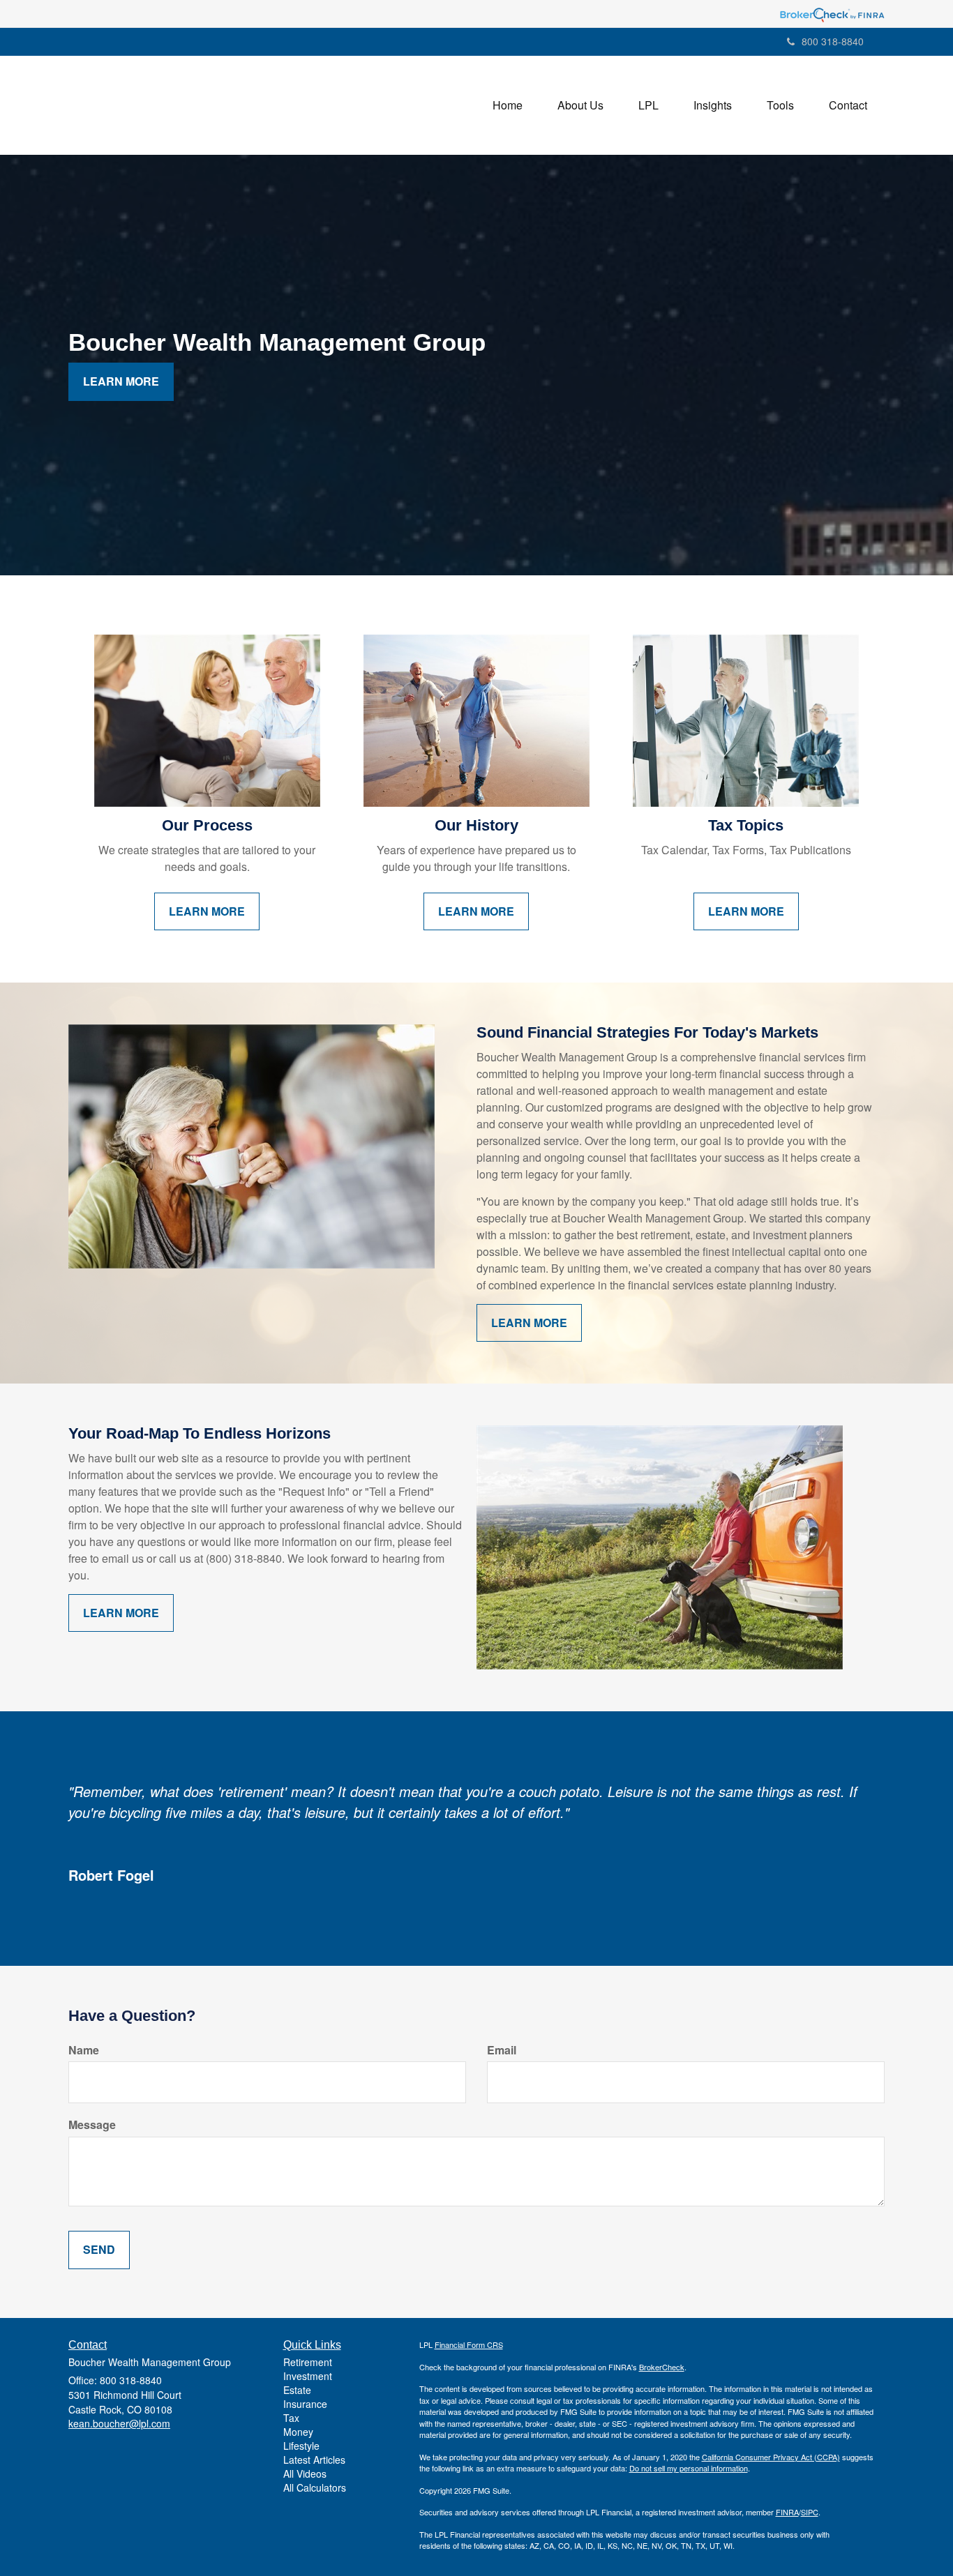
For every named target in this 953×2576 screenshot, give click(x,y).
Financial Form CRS (469, 2344)
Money (298, 2432)
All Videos (305, 2473)
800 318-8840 (833, 41)
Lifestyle (301, 2446)
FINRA (787, 2512)
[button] (580, 105)
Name (84, 2050)
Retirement (308, 2362)
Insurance (305, 2404)
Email (502, 2050)
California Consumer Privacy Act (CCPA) (771, 2457)
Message (92, 2125)
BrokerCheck (662, 2367)
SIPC (810, 2512)
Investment (308, 2376)
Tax (291, 2418)
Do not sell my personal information (689, 2468)
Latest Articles (314, 2460)
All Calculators (315, 2487)
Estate (297, 2390)
